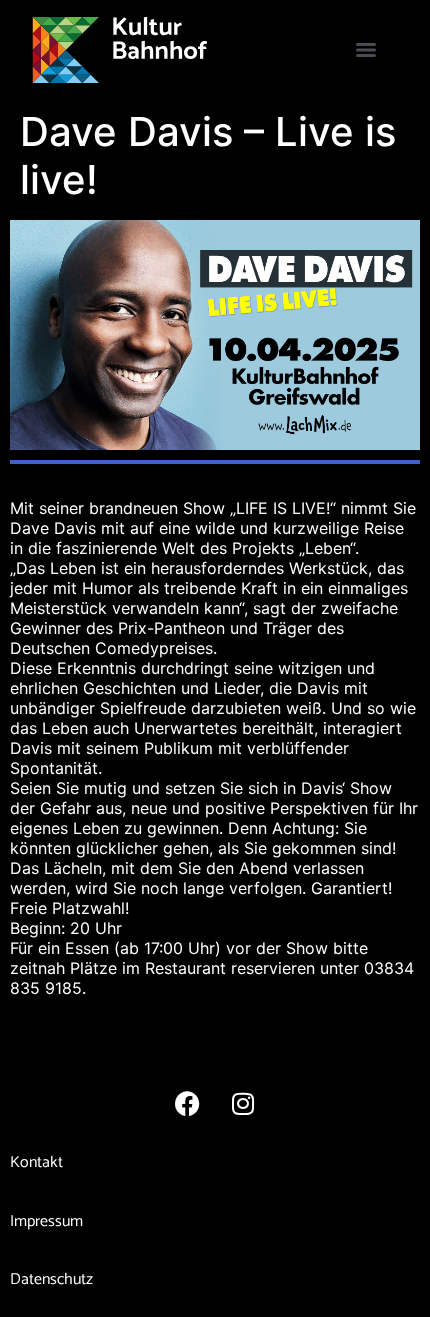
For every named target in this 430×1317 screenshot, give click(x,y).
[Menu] (366, 50)
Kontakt (36, 1162)
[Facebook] (188, 1103)
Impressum (46, 1221)
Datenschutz (51, 1279)
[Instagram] (243, 1103)
